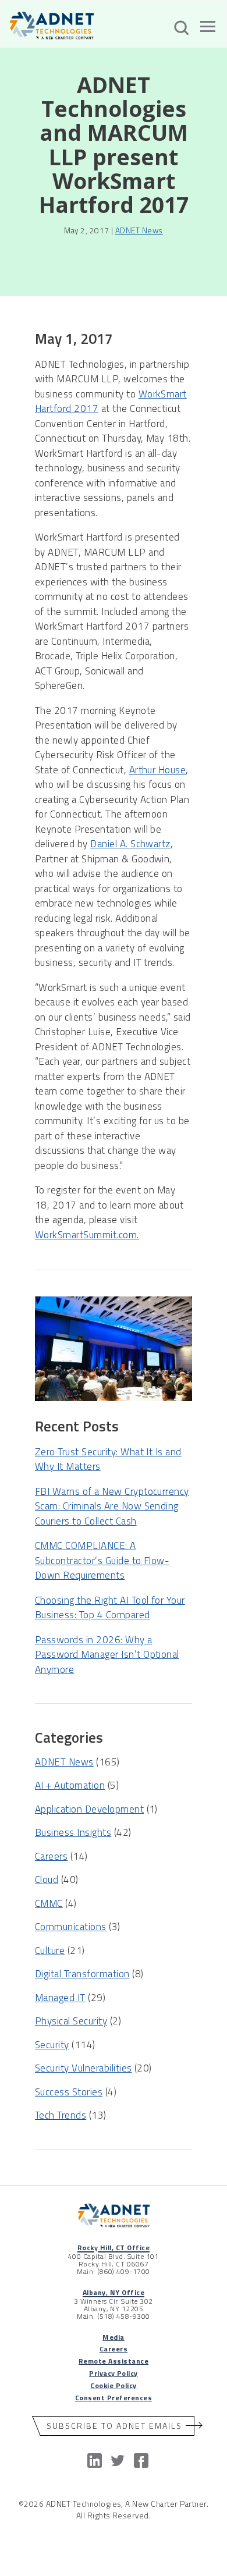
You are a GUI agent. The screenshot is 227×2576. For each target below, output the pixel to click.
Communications (71, 1927)
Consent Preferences (114, 2398)
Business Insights (73, 1832)
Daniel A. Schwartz (130, 844)
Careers (51, 1856)
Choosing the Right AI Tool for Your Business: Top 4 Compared (110, 1608)
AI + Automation (70, 1785)
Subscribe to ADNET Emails (114, 2426)
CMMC (49, 1903)
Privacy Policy (114, 2373)
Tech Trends (61, 2115)
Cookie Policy (113, 2385)
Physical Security (71, 2021)
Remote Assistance (114, 2361)
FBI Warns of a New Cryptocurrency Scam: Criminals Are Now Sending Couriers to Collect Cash (112, 1506)
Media (113, 2337)
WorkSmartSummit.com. (87, 1235)
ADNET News (139, 230)
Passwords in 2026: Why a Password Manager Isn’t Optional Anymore (107, 1655)
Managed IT (60, 1998)
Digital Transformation (82, 1974)
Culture (50, 1950)
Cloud (47, 1879)
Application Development (89, 1809)
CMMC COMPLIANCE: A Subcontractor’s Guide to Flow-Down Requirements (102, 1560)
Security (52, 2045)
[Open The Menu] (208, 29)
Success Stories (69, 2092)
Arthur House (158, 770)
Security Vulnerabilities (84, 2068)
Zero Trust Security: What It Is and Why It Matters (108, 1459)
